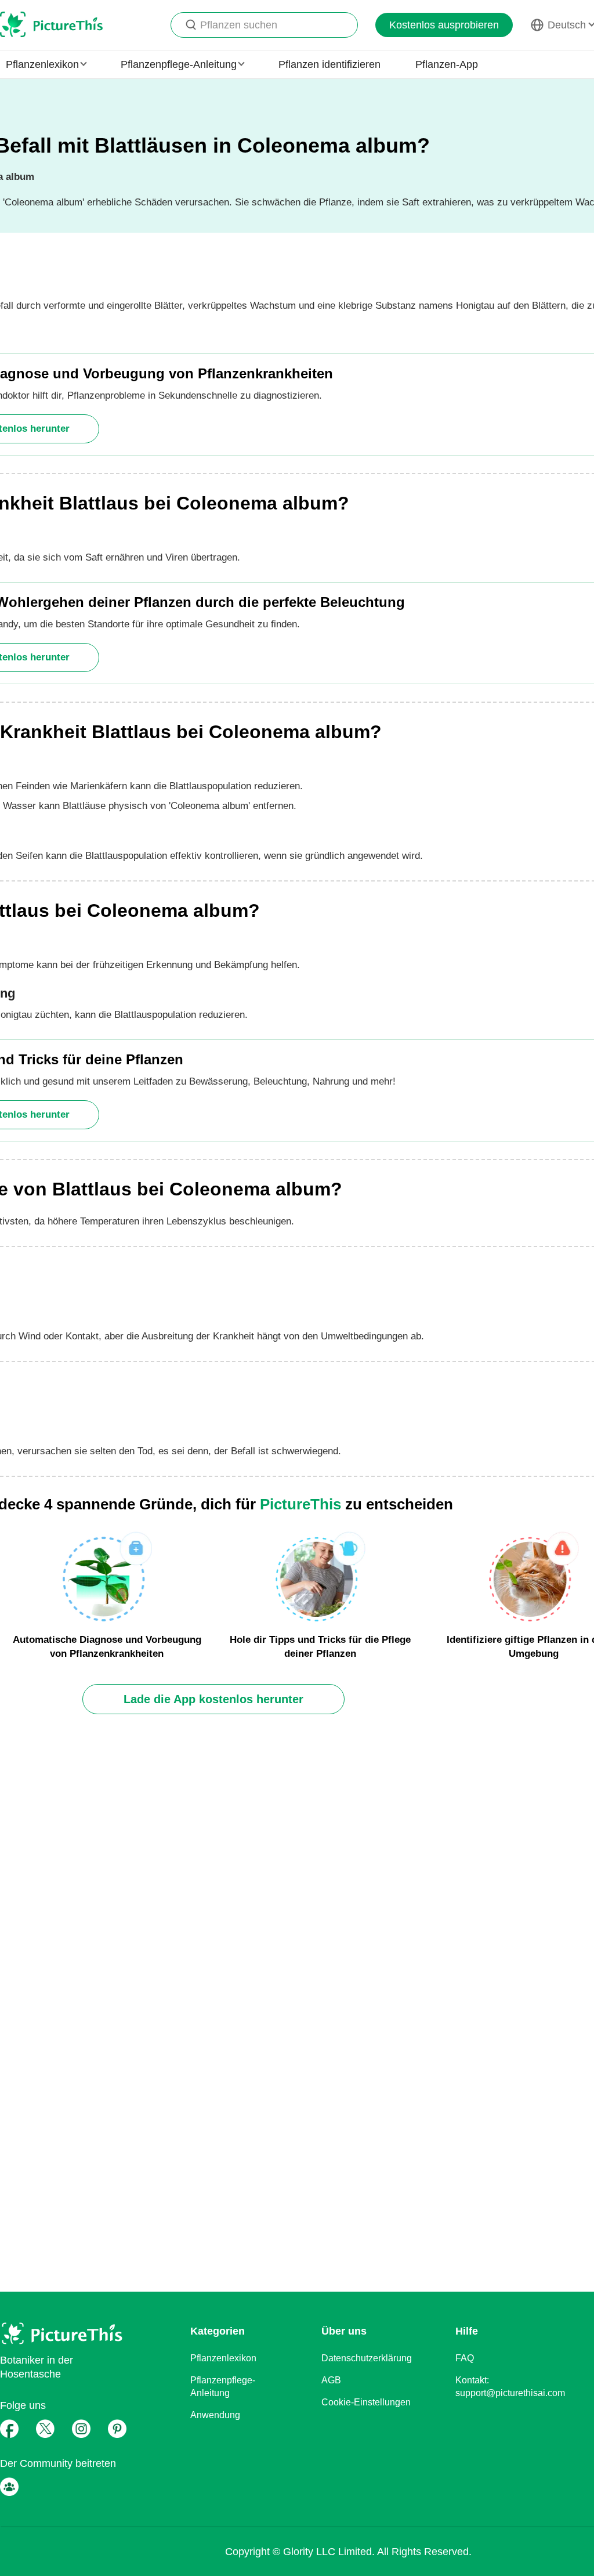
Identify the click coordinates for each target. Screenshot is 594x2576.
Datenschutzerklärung (367, 2358)
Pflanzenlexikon (223, 2358)
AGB (331, 2380)
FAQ (465, 2358)
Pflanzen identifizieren (329, 64)
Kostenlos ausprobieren (444, 25)
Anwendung (215, 2415)
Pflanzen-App (447, 64)
